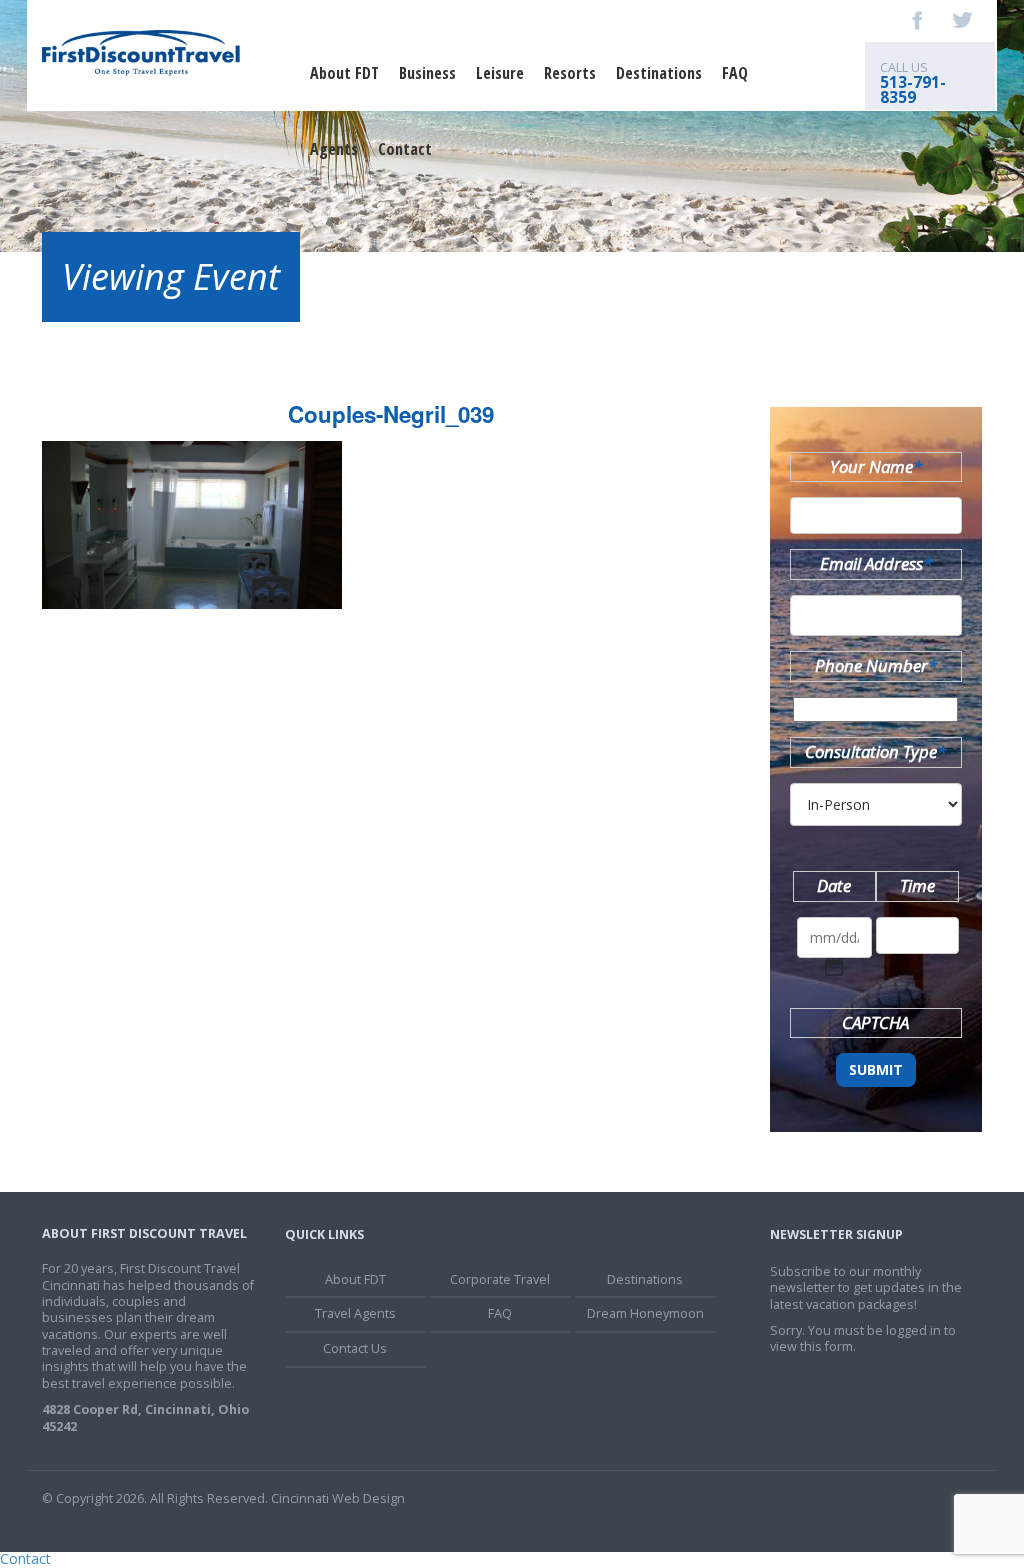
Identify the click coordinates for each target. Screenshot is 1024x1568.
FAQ (735, 73)
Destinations (659, 73)
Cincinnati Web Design (338, 1498)
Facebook (918, 20)
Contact (405, 149)
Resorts (570, 73)
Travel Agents (355, 1313)
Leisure (500, 73)
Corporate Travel (500, 1279)
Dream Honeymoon (645, 1313)
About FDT (344, 73)
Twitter (962, 20)
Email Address (876, 563)
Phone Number (876, 665)
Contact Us (355, 1348)
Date (834, 885)
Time (917, 885)
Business (427, 73)
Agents (334, 149)
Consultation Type (875, 751)
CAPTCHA (875, 1022)
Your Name (876, 466)
